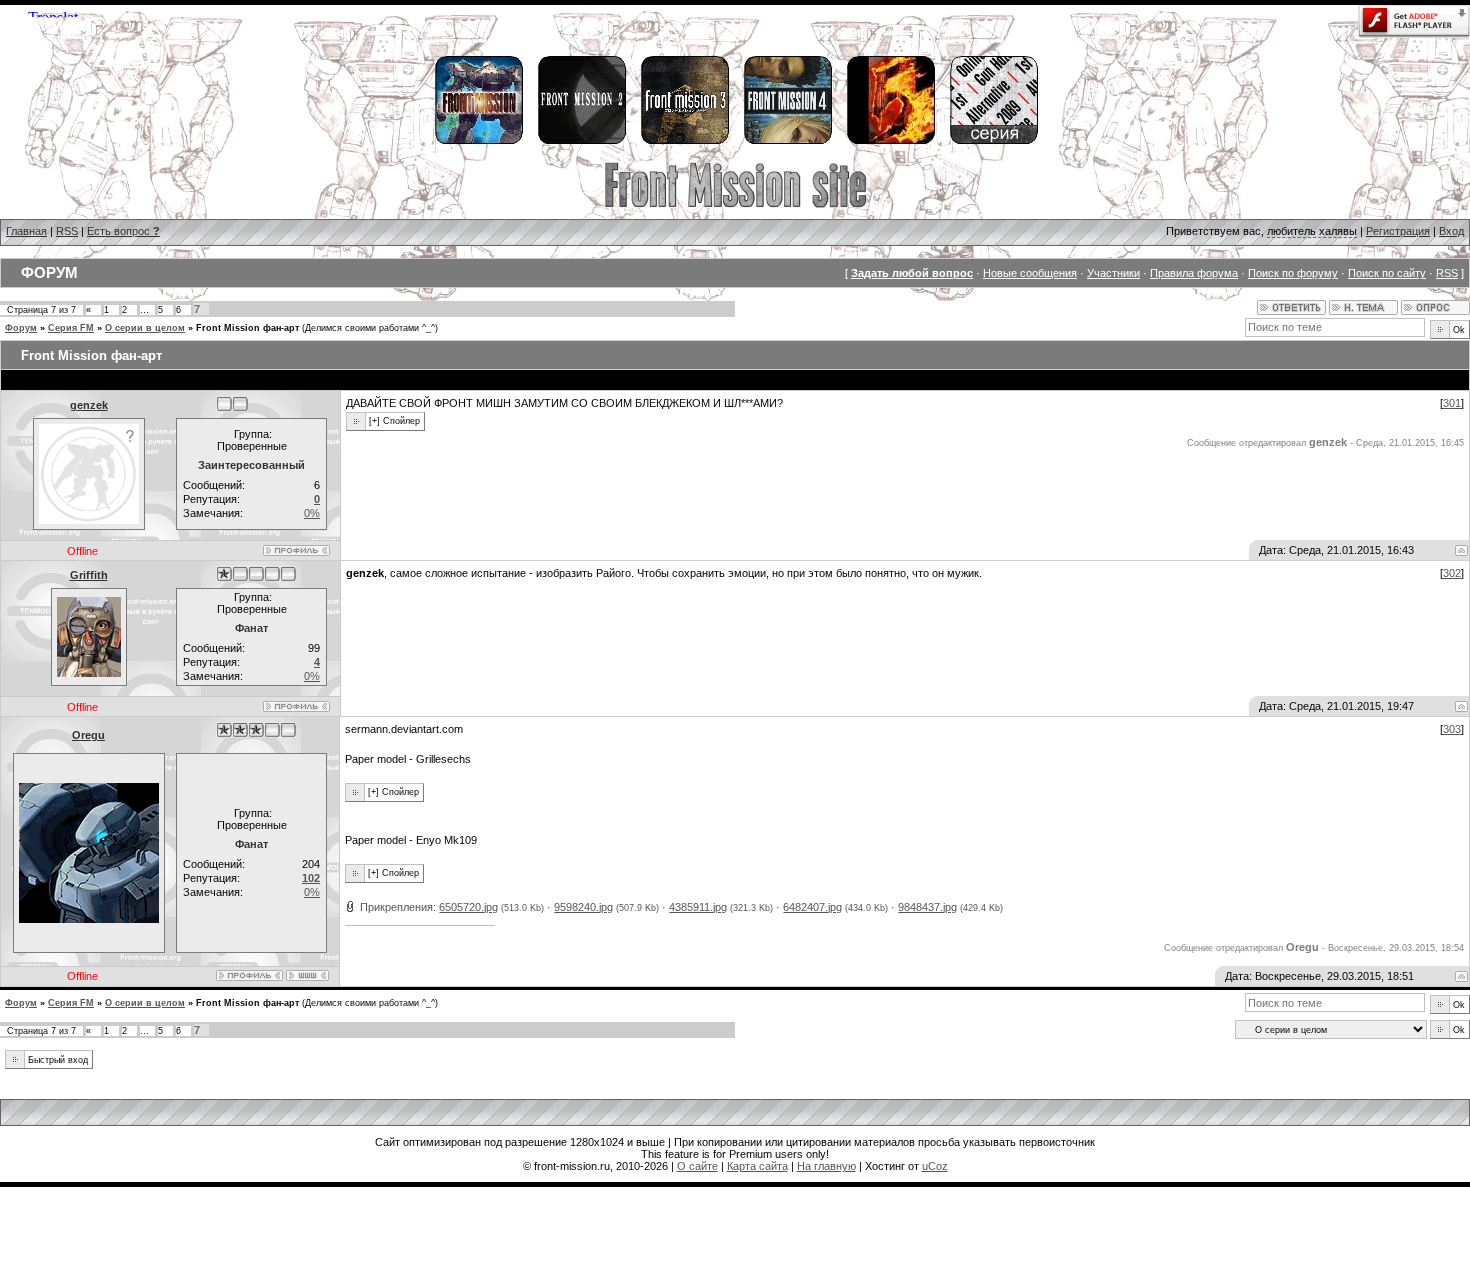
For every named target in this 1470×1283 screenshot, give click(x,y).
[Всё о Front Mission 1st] (478, 141)
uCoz (935, 1166)
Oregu (88, 735)
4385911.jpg (698, 907)
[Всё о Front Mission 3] (684, 141)
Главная (26, 231)
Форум (21, 328)
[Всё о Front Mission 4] (787, 141)
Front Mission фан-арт (247, 328)
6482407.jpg (812, 907)
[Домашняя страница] (307, 975)
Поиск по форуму (1293, 273)
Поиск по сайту (1387, 273)
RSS (67, 231)
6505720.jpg (468, 907)
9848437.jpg (927, 907)
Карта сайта (757, 1166)
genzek (89, 405)
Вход (1451, 231)
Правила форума (1194, 273)
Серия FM (71, 328)
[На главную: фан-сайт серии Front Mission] (735, 205)
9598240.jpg (583, 907)
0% (312, 513)
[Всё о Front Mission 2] (581, 141)
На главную (826, 1166)
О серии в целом (145, 328)
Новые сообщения (1030, 273)
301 (1452, 403)
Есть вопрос (123, 231)
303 (1452, 729)
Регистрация (1398, 231)
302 (1452, 573)
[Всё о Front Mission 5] (890, 141)
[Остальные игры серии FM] (993, 141)
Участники (1113, 273)
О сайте (697, 1166)
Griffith (89, 575)
